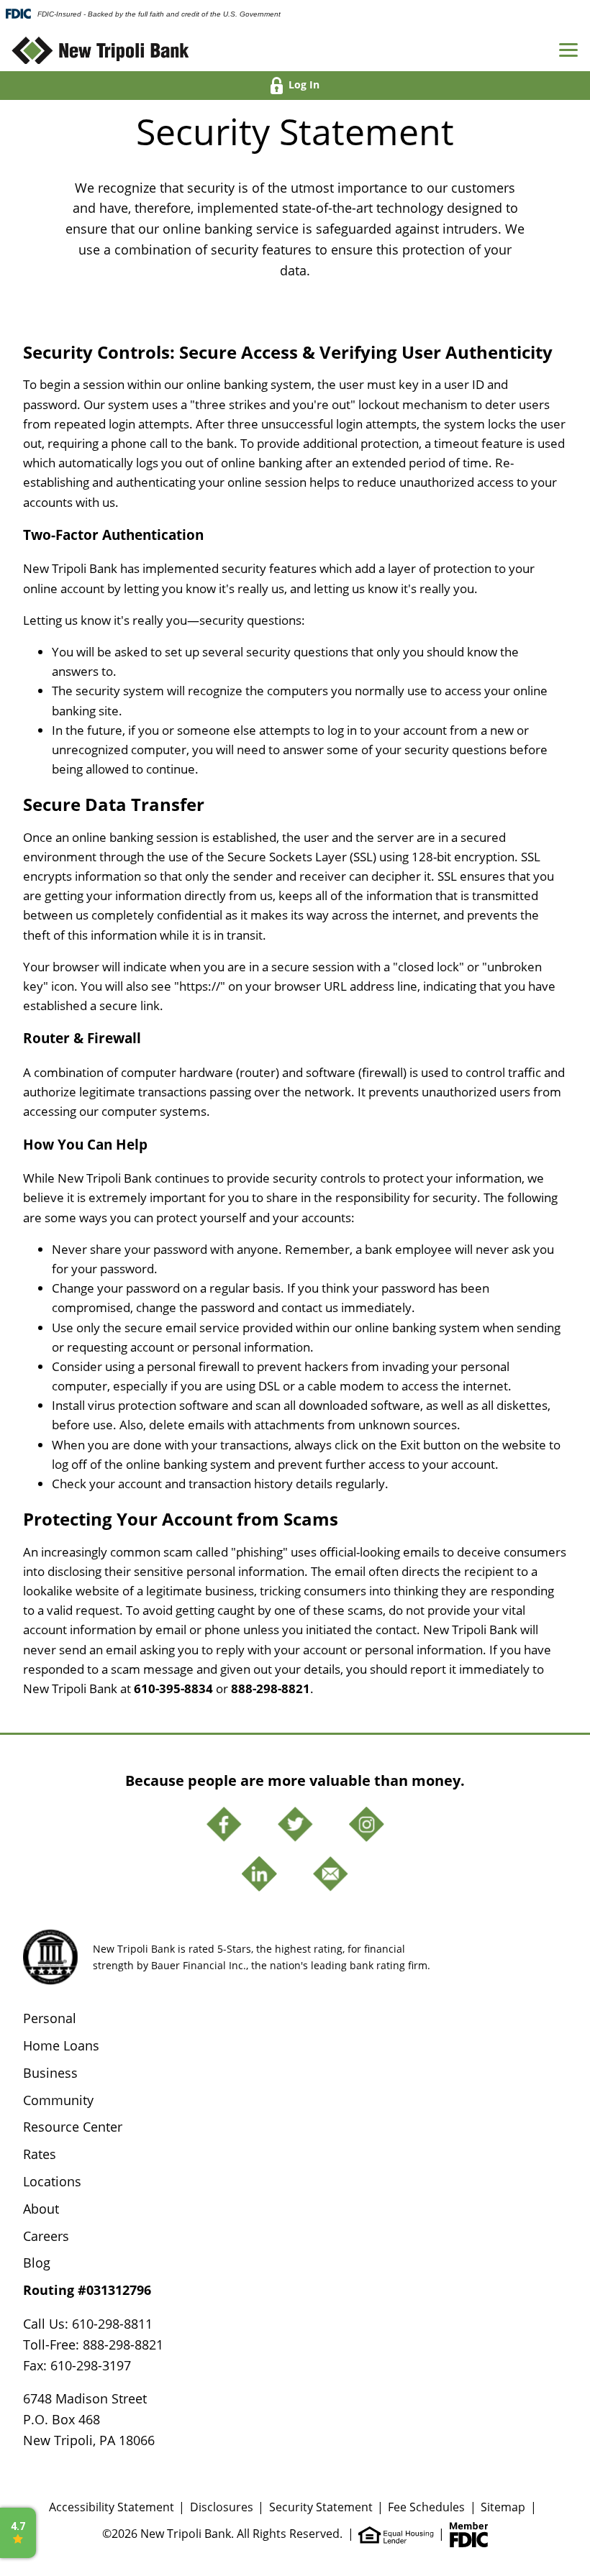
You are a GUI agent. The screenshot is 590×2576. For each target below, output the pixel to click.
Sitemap (503, 2507)
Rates (40, 2154)
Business (50, 2073)
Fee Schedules (426, 2507)
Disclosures (222, 2507)
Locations (52, 2181)
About (41, 2209)
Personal (50, 2018)
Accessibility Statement (112, 2507)
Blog (37, 2263)
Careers (46, 2236)
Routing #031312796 (87, 2290)
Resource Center (73, 2127)
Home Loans (61, 2045)
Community (58, 2100)
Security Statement (321, 2507)
